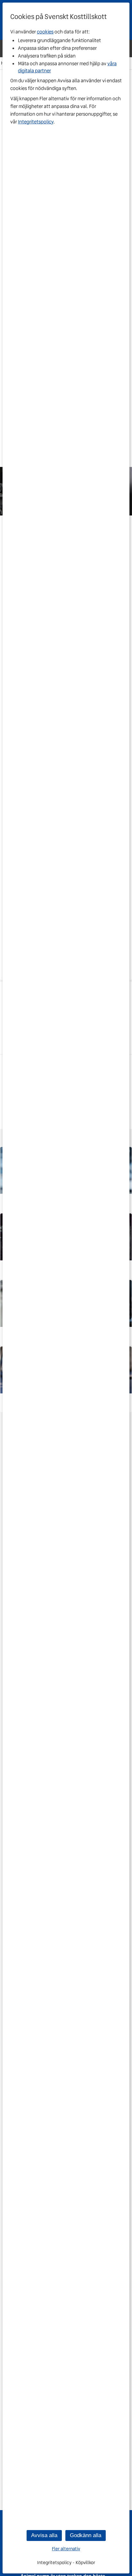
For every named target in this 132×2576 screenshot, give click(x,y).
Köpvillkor (85, 2563)
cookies (45, 32)
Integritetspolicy (36, 122)
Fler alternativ (66, 2549)
